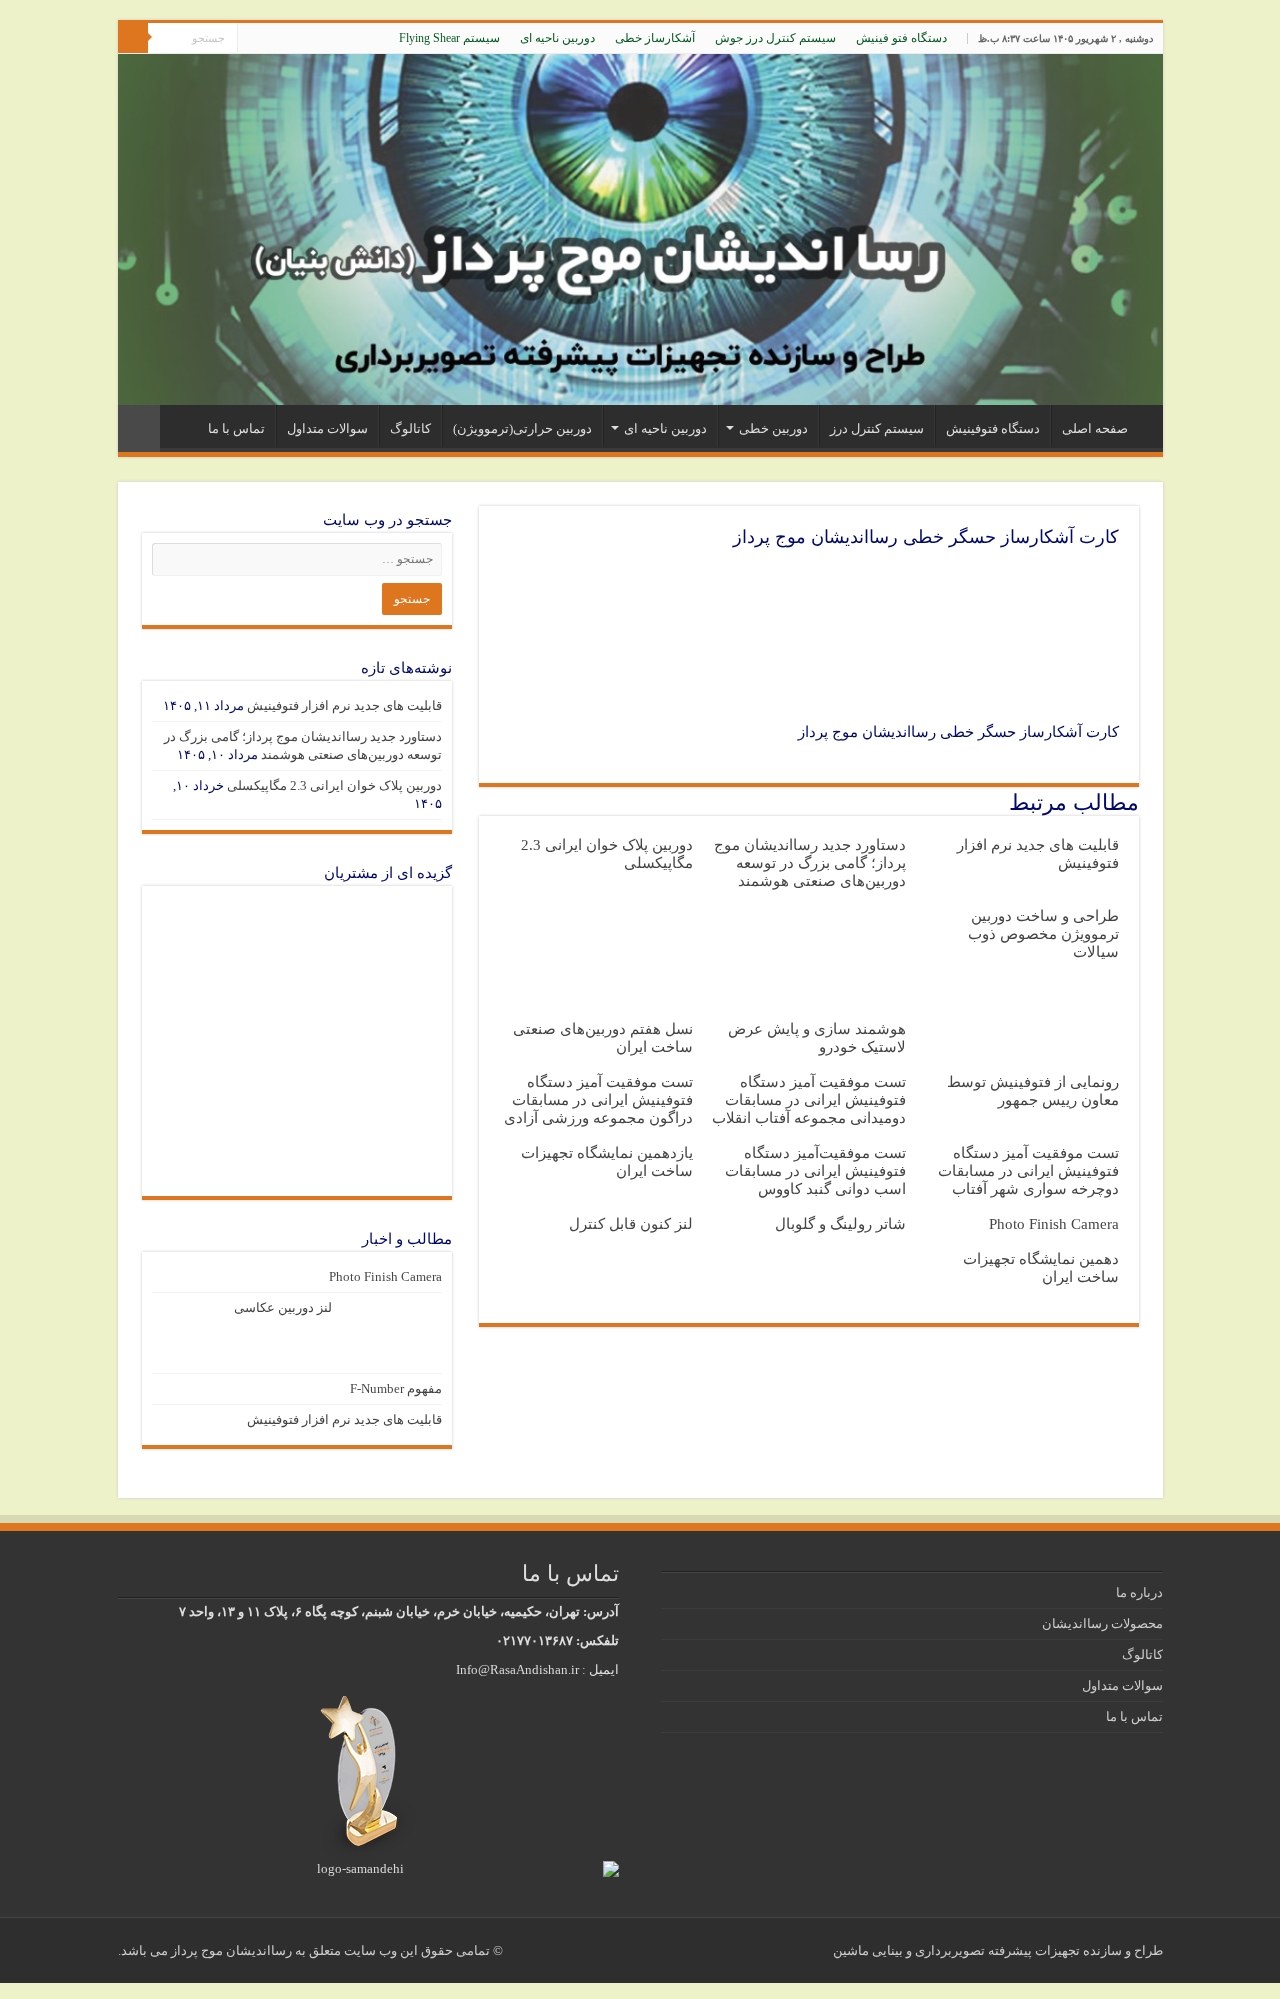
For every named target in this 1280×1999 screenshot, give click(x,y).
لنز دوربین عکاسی (283, 1307)
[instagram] (252, 39)
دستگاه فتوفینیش (993, 428)
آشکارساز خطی (655, 38)
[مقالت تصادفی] (139, 428)
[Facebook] (309, 39)
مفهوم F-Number (396, 1388)
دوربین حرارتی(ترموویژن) (522, 428)
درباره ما (1139, 1592)
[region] (297, 1041)
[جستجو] (133, 38)
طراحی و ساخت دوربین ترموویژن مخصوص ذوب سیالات (1043, 933)
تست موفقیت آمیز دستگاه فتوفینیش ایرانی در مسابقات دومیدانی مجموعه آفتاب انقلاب (809, 1099)
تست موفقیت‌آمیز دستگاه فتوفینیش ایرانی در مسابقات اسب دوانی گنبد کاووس (815, 1170)
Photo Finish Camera (1054, 1223)
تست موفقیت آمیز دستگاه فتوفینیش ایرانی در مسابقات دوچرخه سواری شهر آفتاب (1028, 1170)
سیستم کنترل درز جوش (775, 38)
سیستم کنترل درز (877, 428)
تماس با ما (236, 428)
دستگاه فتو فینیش (901, 38)
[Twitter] (290, 39)
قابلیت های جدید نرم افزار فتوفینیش (344, 705)
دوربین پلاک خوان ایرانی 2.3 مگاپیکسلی (334, 785)
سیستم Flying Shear (449, 38)
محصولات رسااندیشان (1102, 1623)
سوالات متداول (327, 428)
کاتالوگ (410, 428)
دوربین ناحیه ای (557, 38)
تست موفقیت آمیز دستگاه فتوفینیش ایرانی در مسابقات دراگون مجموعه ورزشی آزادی (598, 1099)
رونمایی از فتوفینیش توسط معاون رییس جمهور (1033, 1090)
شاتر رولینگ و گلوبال (840, 1223)
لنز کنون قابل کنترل (631, 1223)
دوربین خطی (773, 428)
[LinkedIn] (271, 39)
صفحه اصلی (1095, 428)
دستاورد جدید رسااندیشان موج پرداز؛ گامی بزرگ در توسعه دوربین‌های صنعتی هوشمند (810, 862)
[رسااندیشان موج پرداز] (640, 229)
